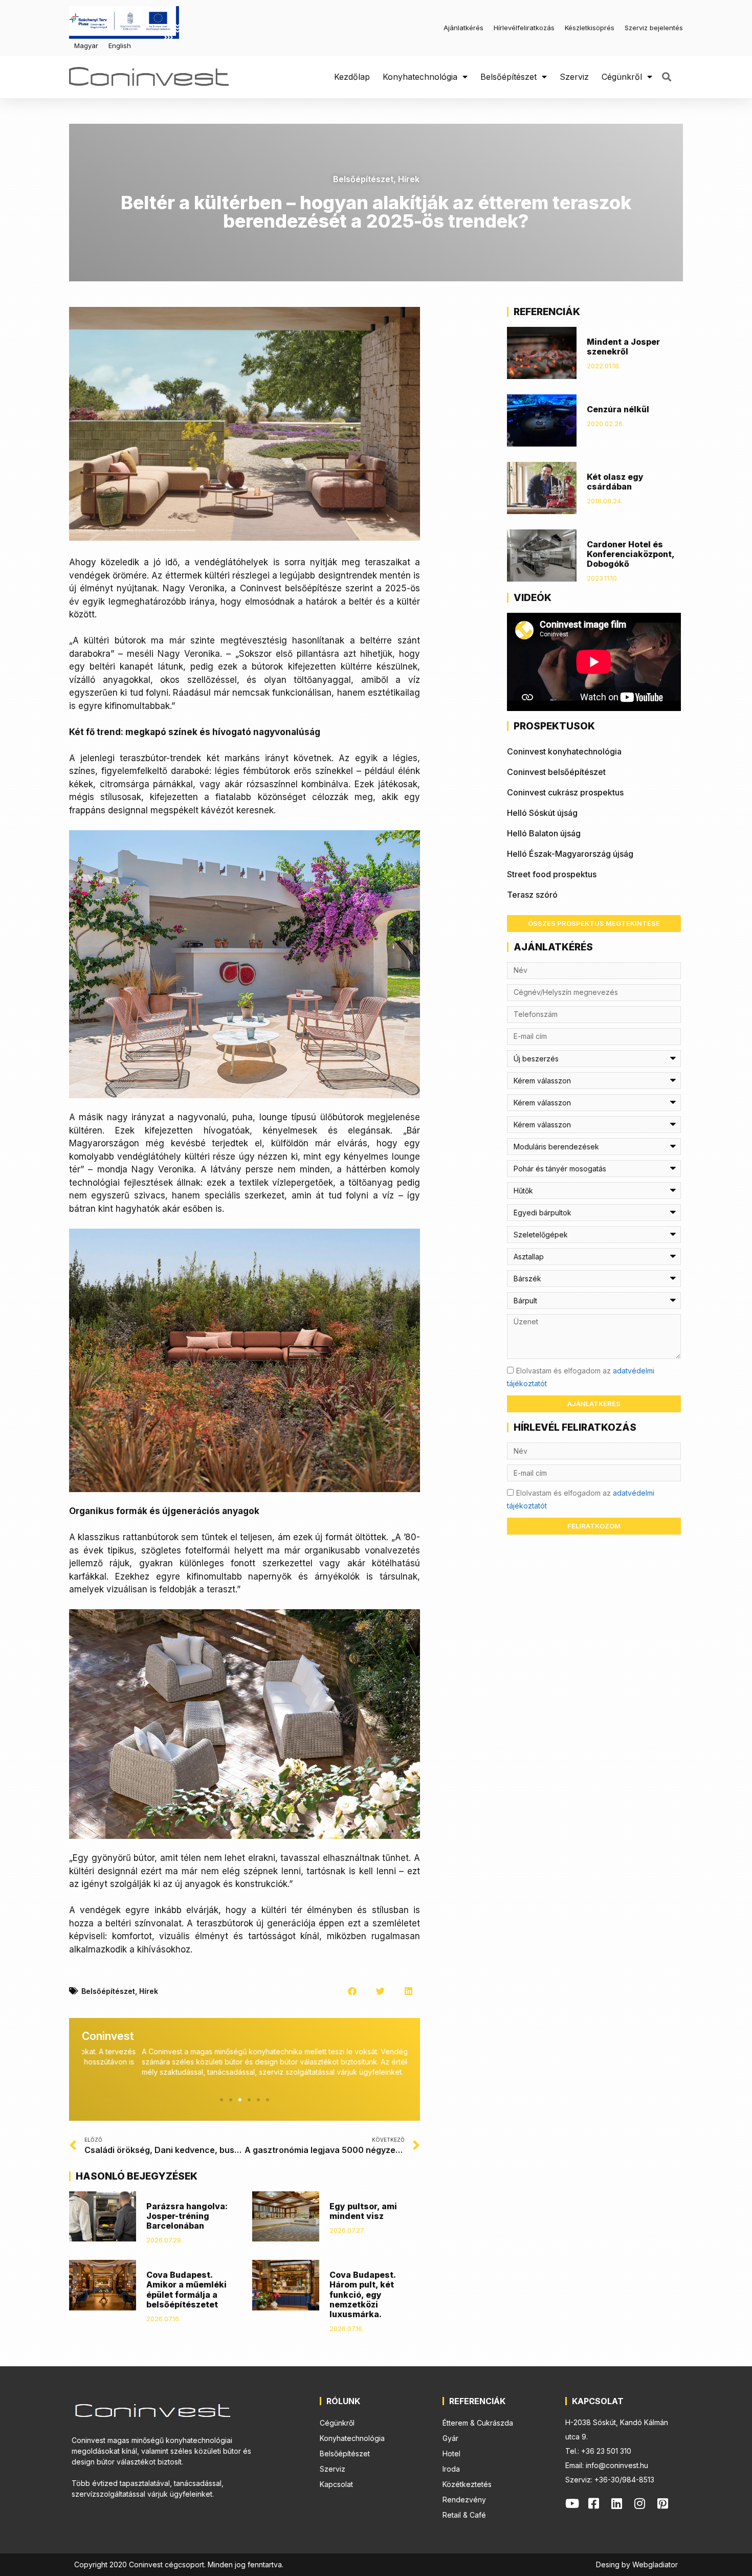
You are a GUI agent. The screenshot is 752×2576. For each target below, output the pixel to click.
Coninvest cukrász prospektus (565, 792)
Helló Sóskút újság (542, 813)
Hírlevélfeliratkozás (524, 28)
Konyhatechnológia (420, 77)
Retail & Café (464, 2515)
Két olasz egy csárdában (615, 482)
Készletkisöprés (590, 28)
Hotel (451, 2453)
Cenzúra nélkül (618, 409)
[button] (666, 77)
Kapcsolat (336, 2484)
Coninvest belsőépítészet (556, 772)
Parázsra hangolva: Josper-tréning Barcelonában (187, 2216)
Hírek (409, 179)
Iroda (451, 2469)
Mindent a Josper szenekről (623, 347)
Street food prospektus (552, 874)
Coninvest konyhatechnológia (564, 751)
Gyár (450, 2438)
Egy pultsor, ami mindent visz (363, 2211)
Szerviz (574, 77)
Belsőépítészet (508, 77)
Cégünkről (622, 77)
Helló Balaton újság (544, 833)
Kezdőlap (352, 77)
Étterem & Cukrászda (478, 2423)
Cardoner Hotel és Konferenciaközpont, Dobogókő (631, 554)
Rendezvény (464, 2500)
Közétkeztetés (467, 2484)
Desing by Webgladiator (637, 2564)
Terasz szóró (532, 895)
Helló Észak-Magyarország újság (570, 854)
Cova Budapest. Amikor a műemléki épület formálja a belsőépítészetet (186, 2290)
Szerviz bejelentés (654, 28)
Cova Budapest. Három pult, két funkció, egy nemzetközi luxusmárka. (362, 2294)
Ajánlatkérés (463, 28)
